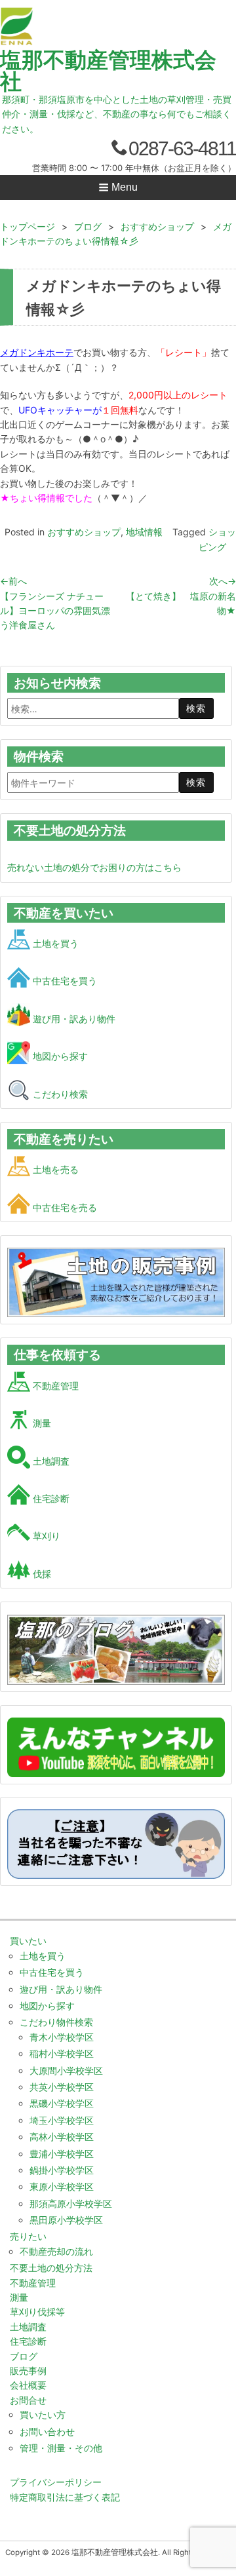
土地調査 (50, 1461)
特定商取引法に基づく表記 (65, 2497)
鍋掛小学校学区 (62, 2170)
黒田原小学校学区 (66, 2220)
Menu (123, 187)
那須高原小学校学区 (71, 2203)
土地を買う (54, 943)
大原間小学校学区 (66, 2070)
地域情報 (144, 532)
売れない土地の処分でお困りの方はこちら (94, 867)
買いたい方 (43, 2414)
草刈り (45, 1536)
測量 (41, 1423)
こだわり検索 (59, 1094)
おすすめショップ (84, 532)
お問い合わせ (47, 2432)
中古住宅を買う (64, 981)
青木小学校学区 (62, 2037)
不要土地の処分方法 (51, 2268)
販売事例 (28, 2371)
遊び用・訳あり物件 (73, 1019)
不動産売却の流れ (56, 2251)
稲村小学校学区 (62, 2053)
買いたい (28, 1941)
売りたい (28, 2236)
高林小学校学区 (62, 2137)
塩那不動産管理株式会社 (108, 70)
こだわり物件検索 (56, 2022)
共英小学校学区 (62, 2087)
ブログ (24, 2356)
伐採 (41, 1574)
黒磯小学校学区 (62, 2103)
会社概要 (28, 2385)
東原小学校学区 (62, 2186)
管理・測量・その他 (61, 2448)
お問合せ (28, 2400)
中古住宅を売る (64, 1207)
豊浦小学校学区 (62, 2154)
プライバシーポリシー (56, 2482)
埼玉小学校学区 (62, 2120)
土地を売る (54, 1169)
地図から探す (59, 1056)
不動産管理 (54, 1386)
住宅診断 (50, 1498)
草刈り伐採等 (37, 2312)
